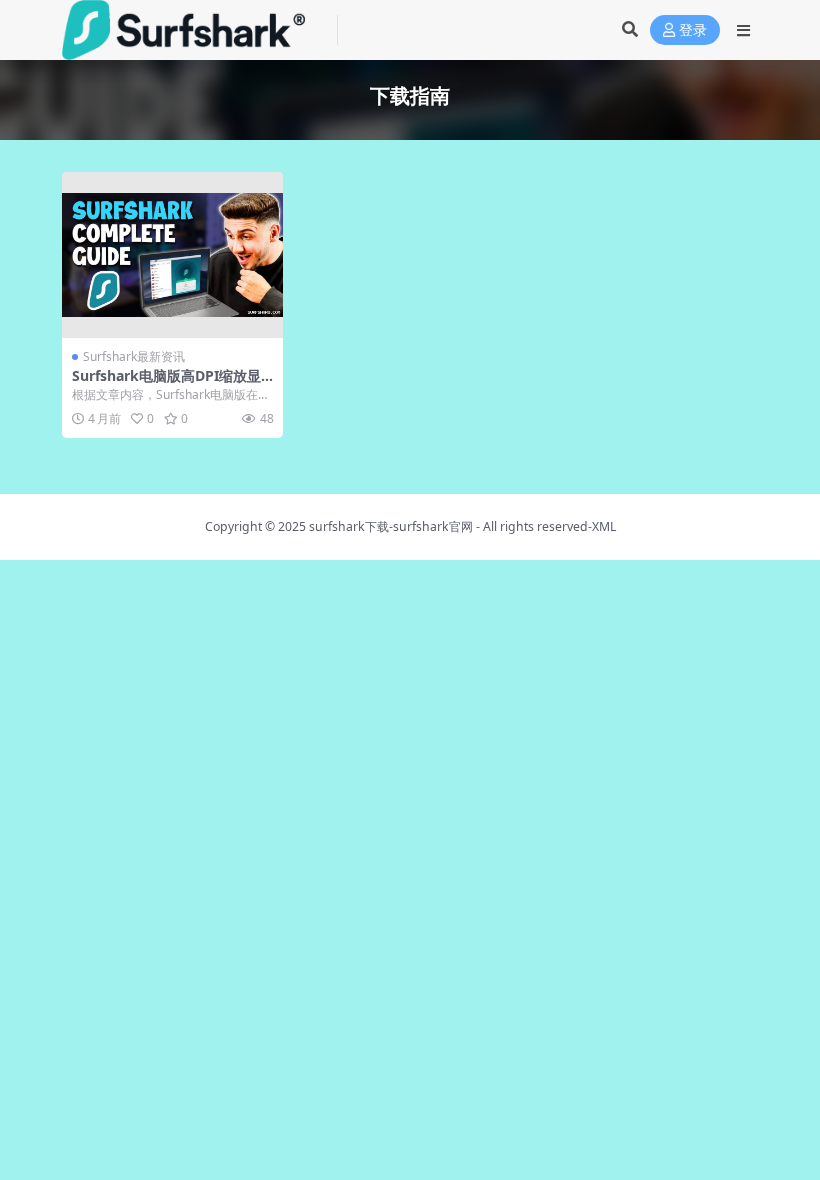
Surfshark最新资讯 (134, 356)
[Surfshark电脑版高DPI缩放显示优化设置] (172, 255)
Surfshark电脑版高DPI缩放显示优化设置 (166, 384)
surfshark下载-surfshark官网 (391, 526)
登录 (693, 30)
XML (604, 526)
